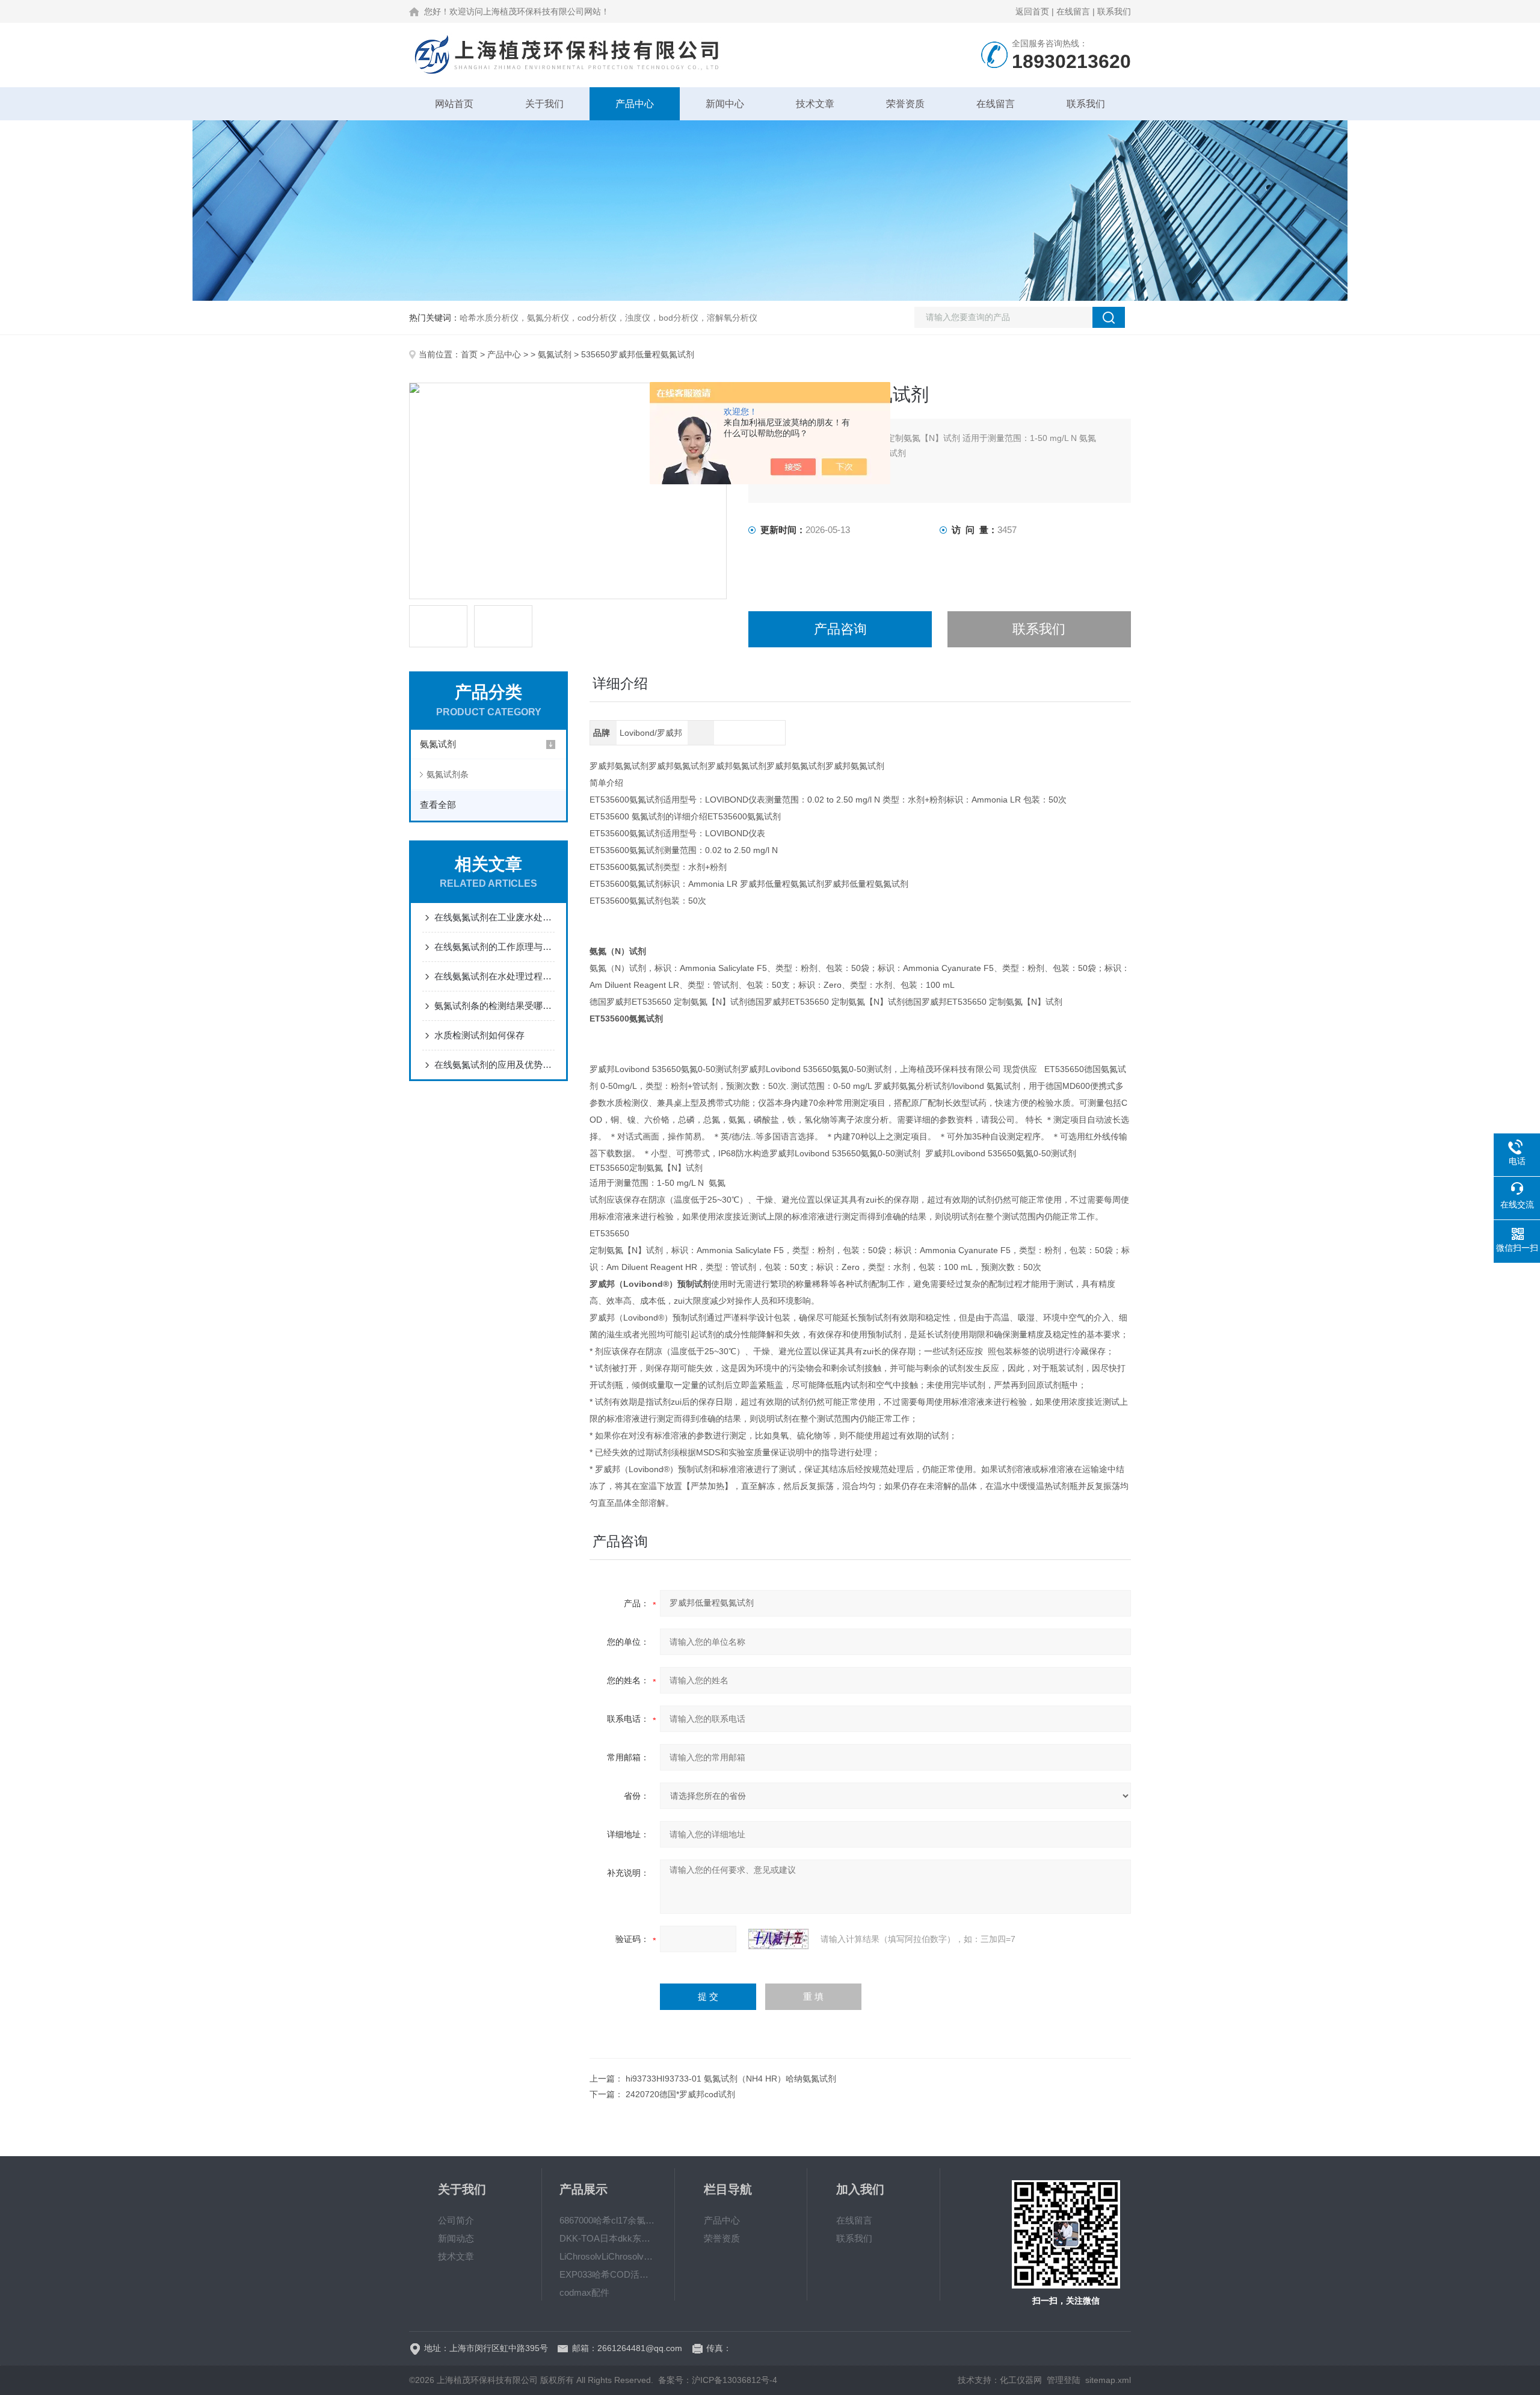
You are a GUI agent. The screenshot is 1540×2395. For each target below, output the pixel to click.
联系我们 (1114, 11)
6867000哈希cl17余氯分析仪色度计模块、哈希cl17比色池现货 (608, 2220)
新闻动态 (456, 2238)
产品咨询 (840, 629)
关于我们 (544, 104)
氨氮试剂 (555, 354)
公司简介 (456, 2220)
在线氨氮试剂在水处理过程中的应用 (494, 976)
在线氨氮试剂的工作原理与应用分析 (494, 947)
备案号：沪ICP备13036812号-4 (718, 2380)
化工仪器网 (1021, 2380)
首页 (469, 354)
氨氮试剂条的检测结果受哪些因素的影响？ (494, 1006)
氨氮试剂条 (448, 774)
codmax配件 (584, 2292)
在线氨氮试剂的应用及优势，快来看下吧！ (494, 1065)
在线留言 (1073, 11)
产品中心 (635, 104)
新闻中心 (725, 104)
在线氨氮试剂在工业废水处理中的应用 (494, 917)
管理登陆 (1064, 2380)
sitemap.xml (1108, 2380)
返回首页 (1032, 11)
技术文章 (815, 104)
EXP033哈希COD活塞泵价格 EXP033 (608, 2274)
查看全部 (438, 805)
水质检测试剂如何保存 (479, 1035)
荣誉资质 (905, 104)
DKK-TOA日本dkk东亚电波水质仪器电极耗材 (608, 2238)
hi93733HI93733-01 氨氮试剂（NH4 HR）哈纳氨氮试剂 (731, 2079)
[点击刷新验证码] (778, 1939)
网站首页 (454, 104)
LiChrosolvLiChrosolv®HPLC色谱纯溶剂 (608, 2256)
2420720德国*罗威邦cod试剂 (680, 2094)
